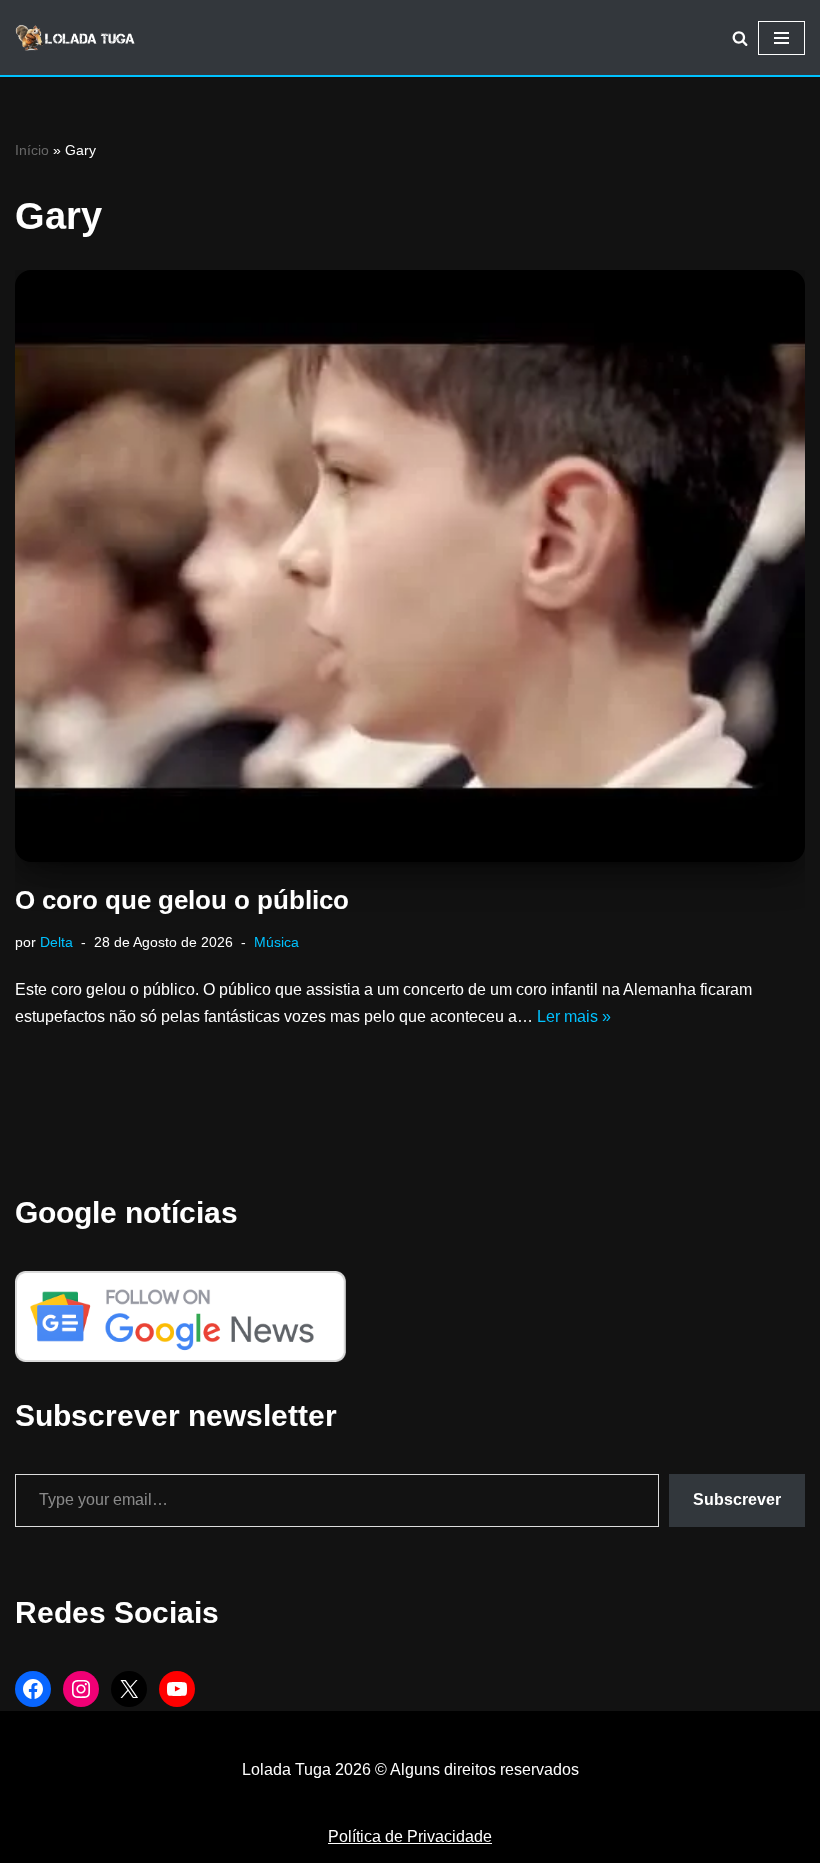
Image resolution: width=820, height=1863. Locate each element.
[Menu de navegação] (781, 38)
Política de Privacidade (410, 1836)
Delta (56, 942)
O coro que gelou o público (182, 900)
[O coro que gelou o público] (410, 566)
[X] (129, 1689)
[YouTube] (177, 1689)
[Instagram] (81, 1689)
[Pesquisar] (740, 38)
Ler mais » (574, 1016)
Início (32, 150)
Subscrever (737, 1499)
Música (276, 942)
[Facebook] (33, 1689)
